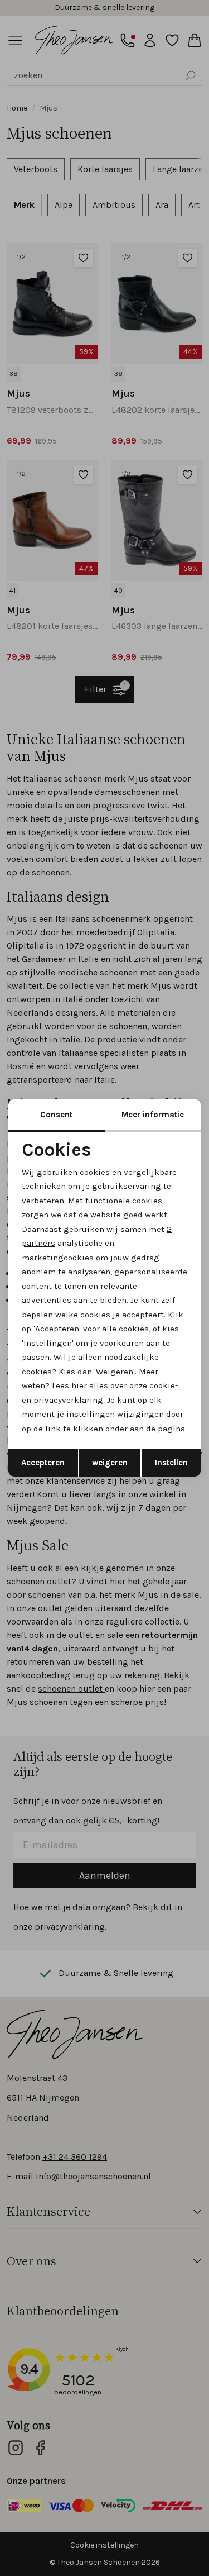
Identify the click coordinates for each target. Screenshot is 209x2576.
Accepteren (43, 1463)
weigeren (110, 1463)
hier (79, 1385)
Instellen (171, 1463)
